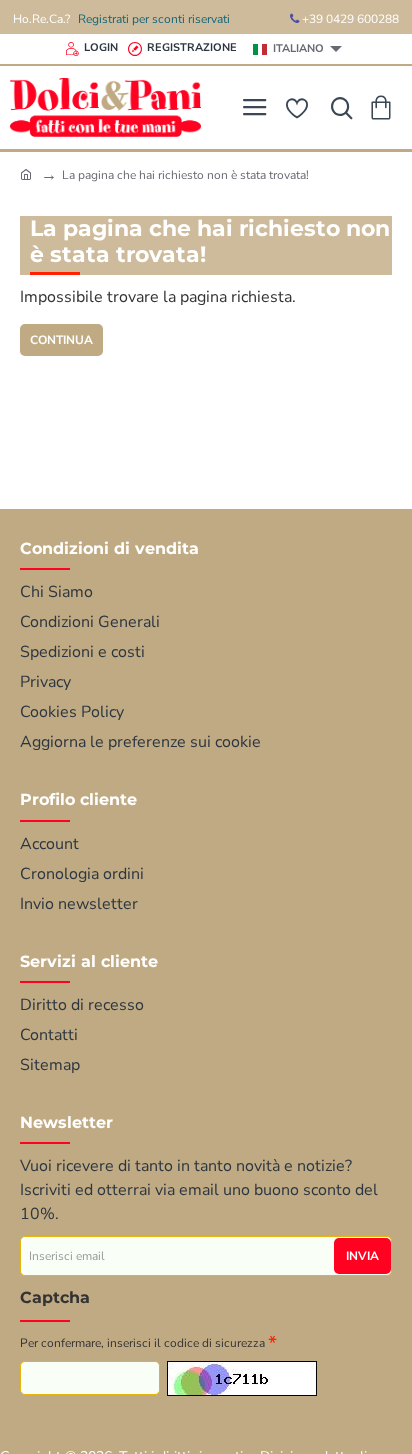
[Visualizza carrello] (384, 107)
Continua (61, 340)
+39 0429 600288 (349, 19)
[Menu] (254, 107)
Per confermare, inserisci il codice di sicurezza (142, 1343)
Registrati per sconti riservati (154, 19)
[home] (26, 174)
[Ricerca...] (337, 107)
